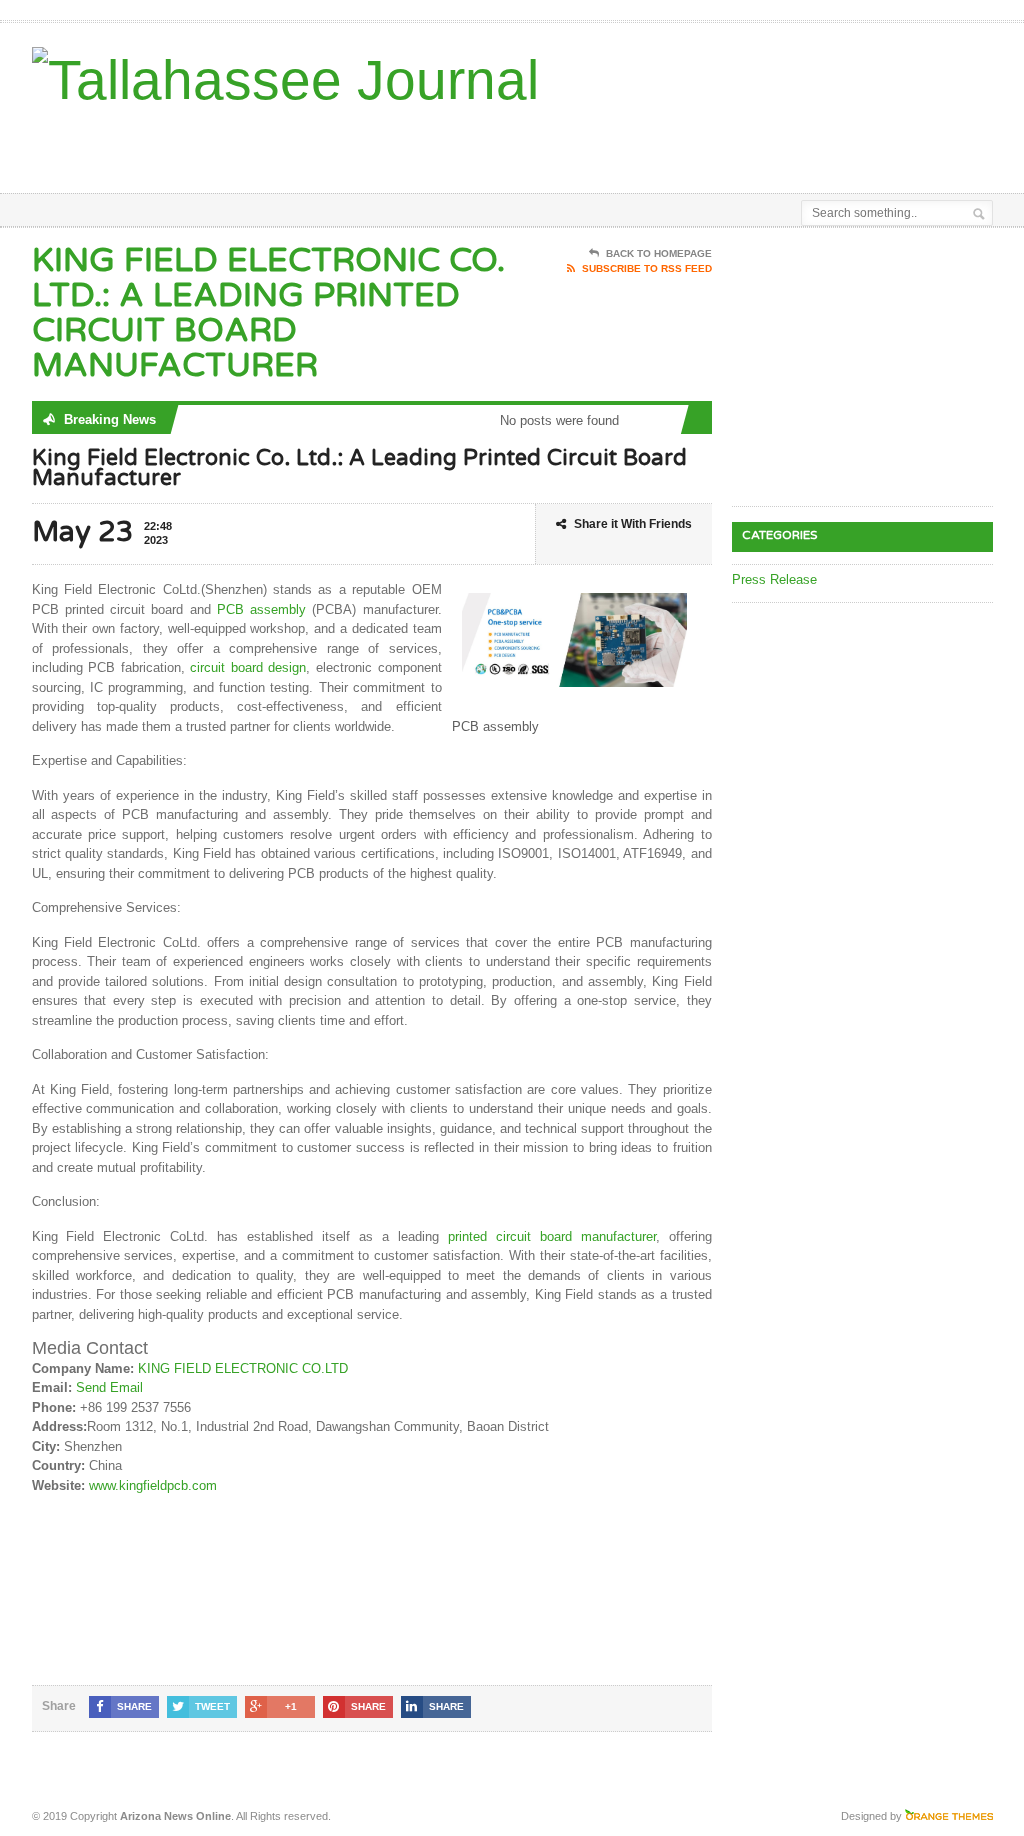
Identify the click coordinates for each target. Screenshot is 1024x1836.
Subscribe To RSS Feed (647, 268)
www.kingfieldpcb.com (153, 1485)
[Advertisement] (554, 143)
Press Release (774, 579)
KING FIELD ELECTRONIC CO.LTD (243, 1368)
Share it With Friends (633, 524)
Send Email (109, 1387)
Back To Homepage (659, 253)
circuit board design (248, 667)
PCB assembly (261, 609)
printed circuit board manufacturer (552, 1236)
